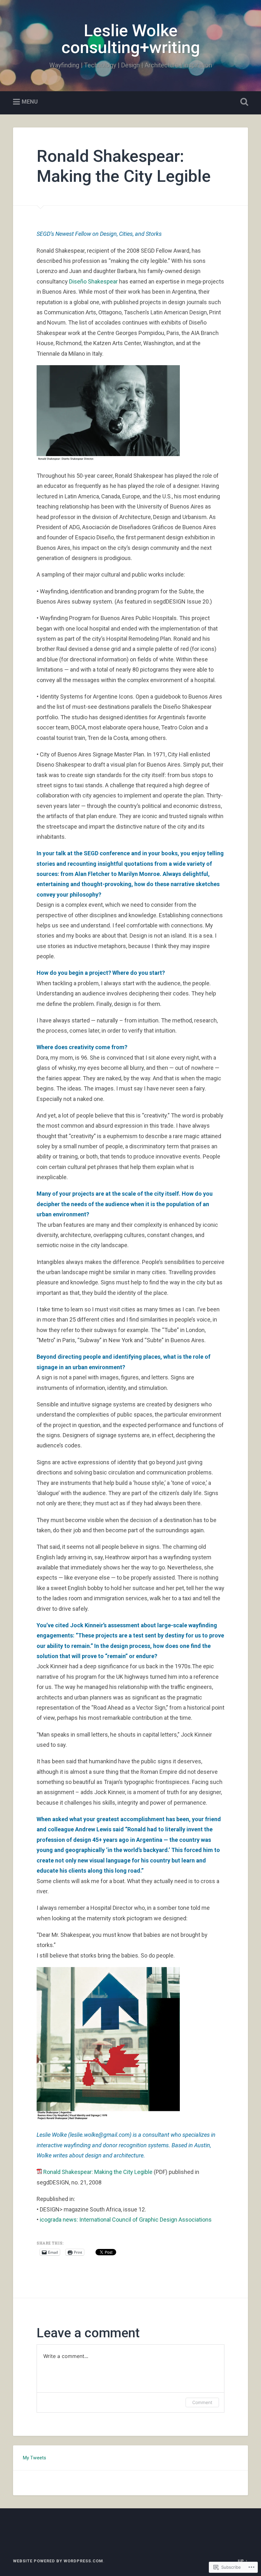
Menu (30, 102)
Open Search (243, 102)
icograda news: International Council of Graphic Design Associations (126, 2220)
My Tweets (34, 2458)
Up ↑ (243, 2561)
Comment (202, 2402)
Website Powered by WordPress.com (58, 2561)
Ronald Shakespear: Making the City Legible (97, 2172)
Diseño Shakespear (93, 281)
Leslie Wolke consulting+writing (131, 39)
